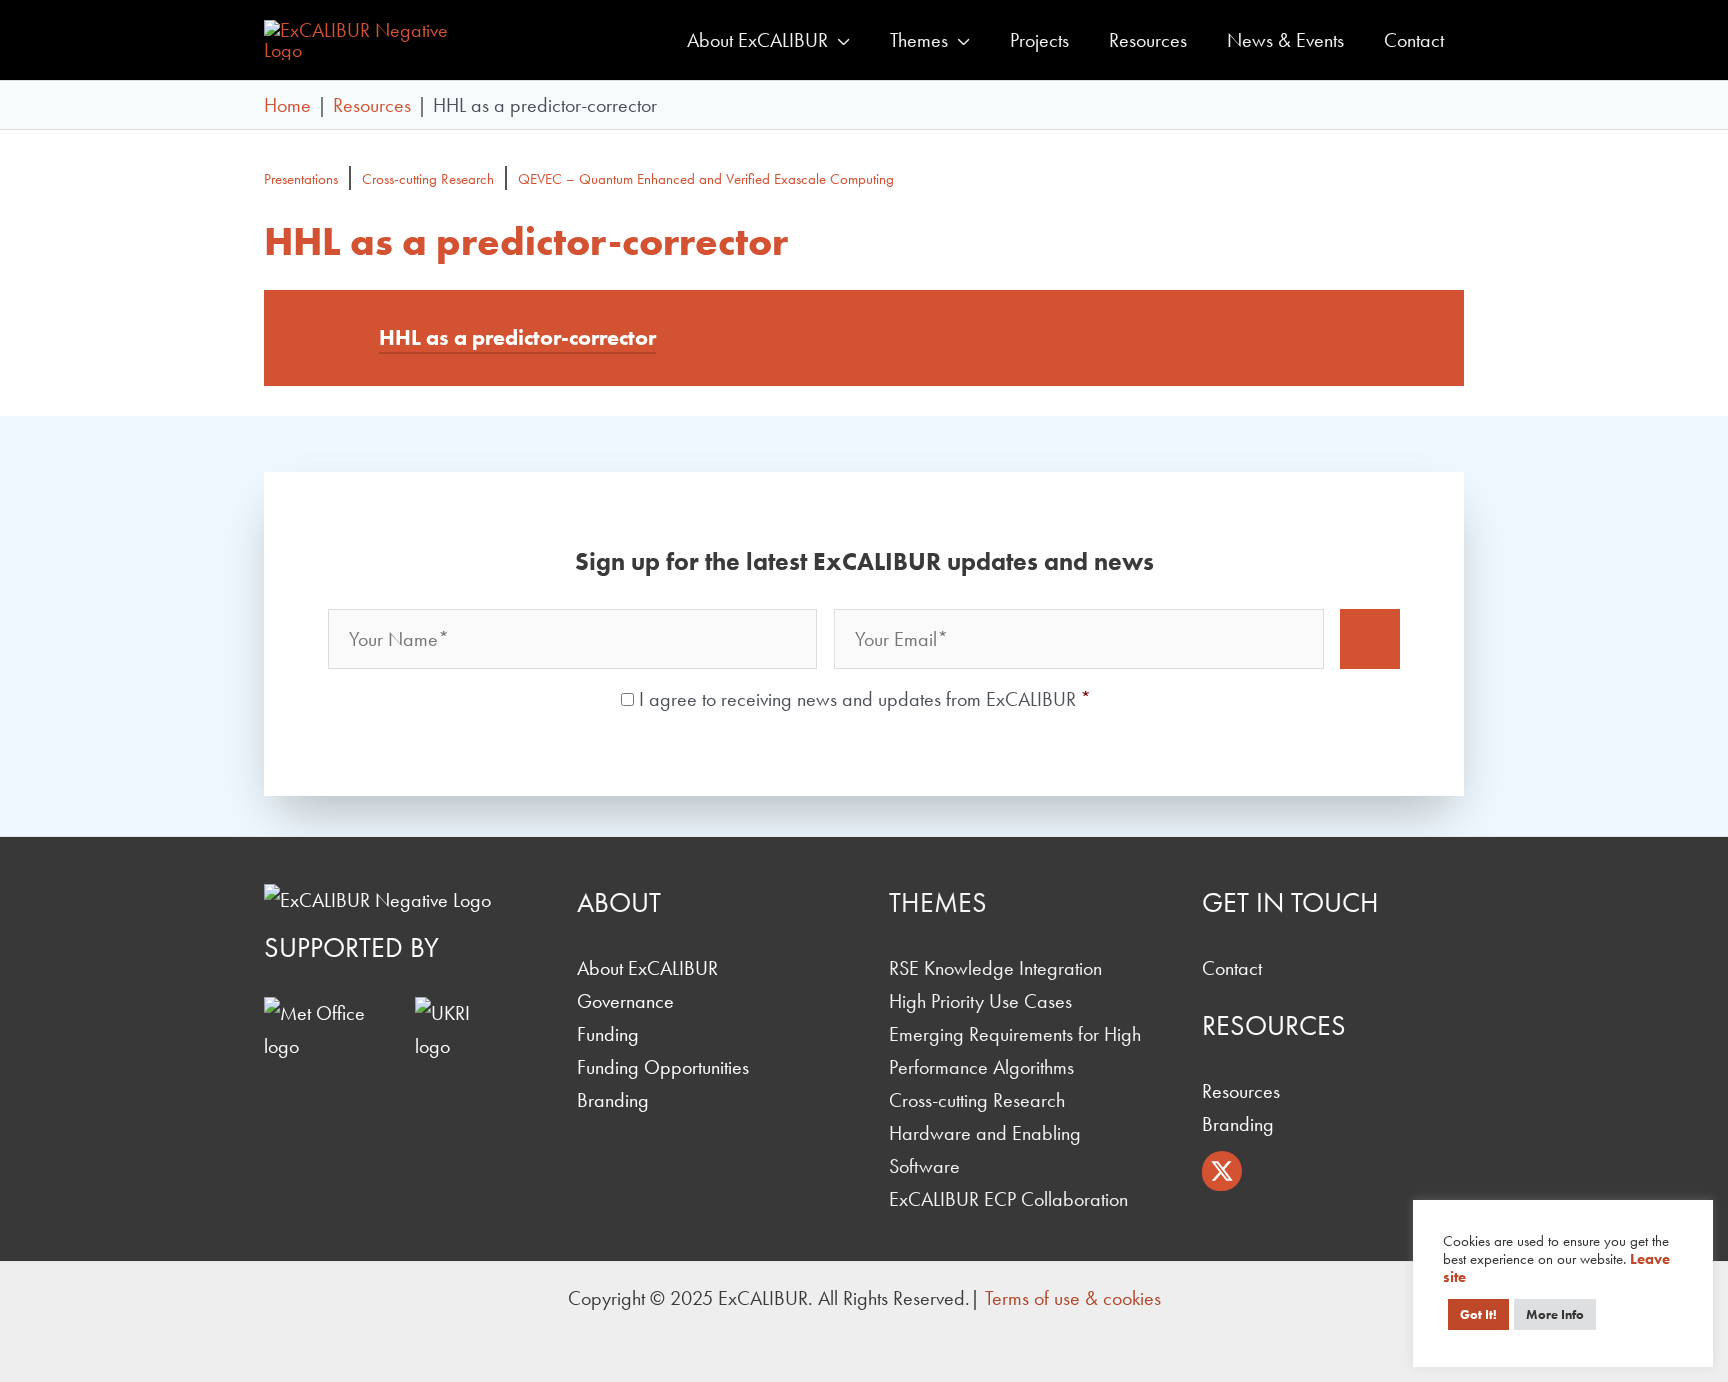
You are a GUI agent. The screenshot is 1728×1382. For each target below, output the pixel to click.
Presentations (301, 179)
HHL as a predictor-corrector (517, 337)
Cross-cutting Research (428, 179)
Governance (625, 1001)
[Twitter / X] (1222, 1171)
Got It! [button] (1478, 1314)
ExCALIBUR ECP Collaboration (1008, 1199)
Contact (1232, 968)
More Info (1555, 1314)
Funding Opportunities (663, 1067)
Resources (1241, 1091)
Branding (613, 1100)
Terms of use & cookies (1073, 1298)
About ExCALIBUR (647, 968)
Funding (608, 1034)
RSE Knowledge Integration (995, 968)
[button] (839, 40)
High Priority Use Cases (980, 1001)
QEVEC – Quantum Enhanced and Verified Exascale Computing (706, 179)
